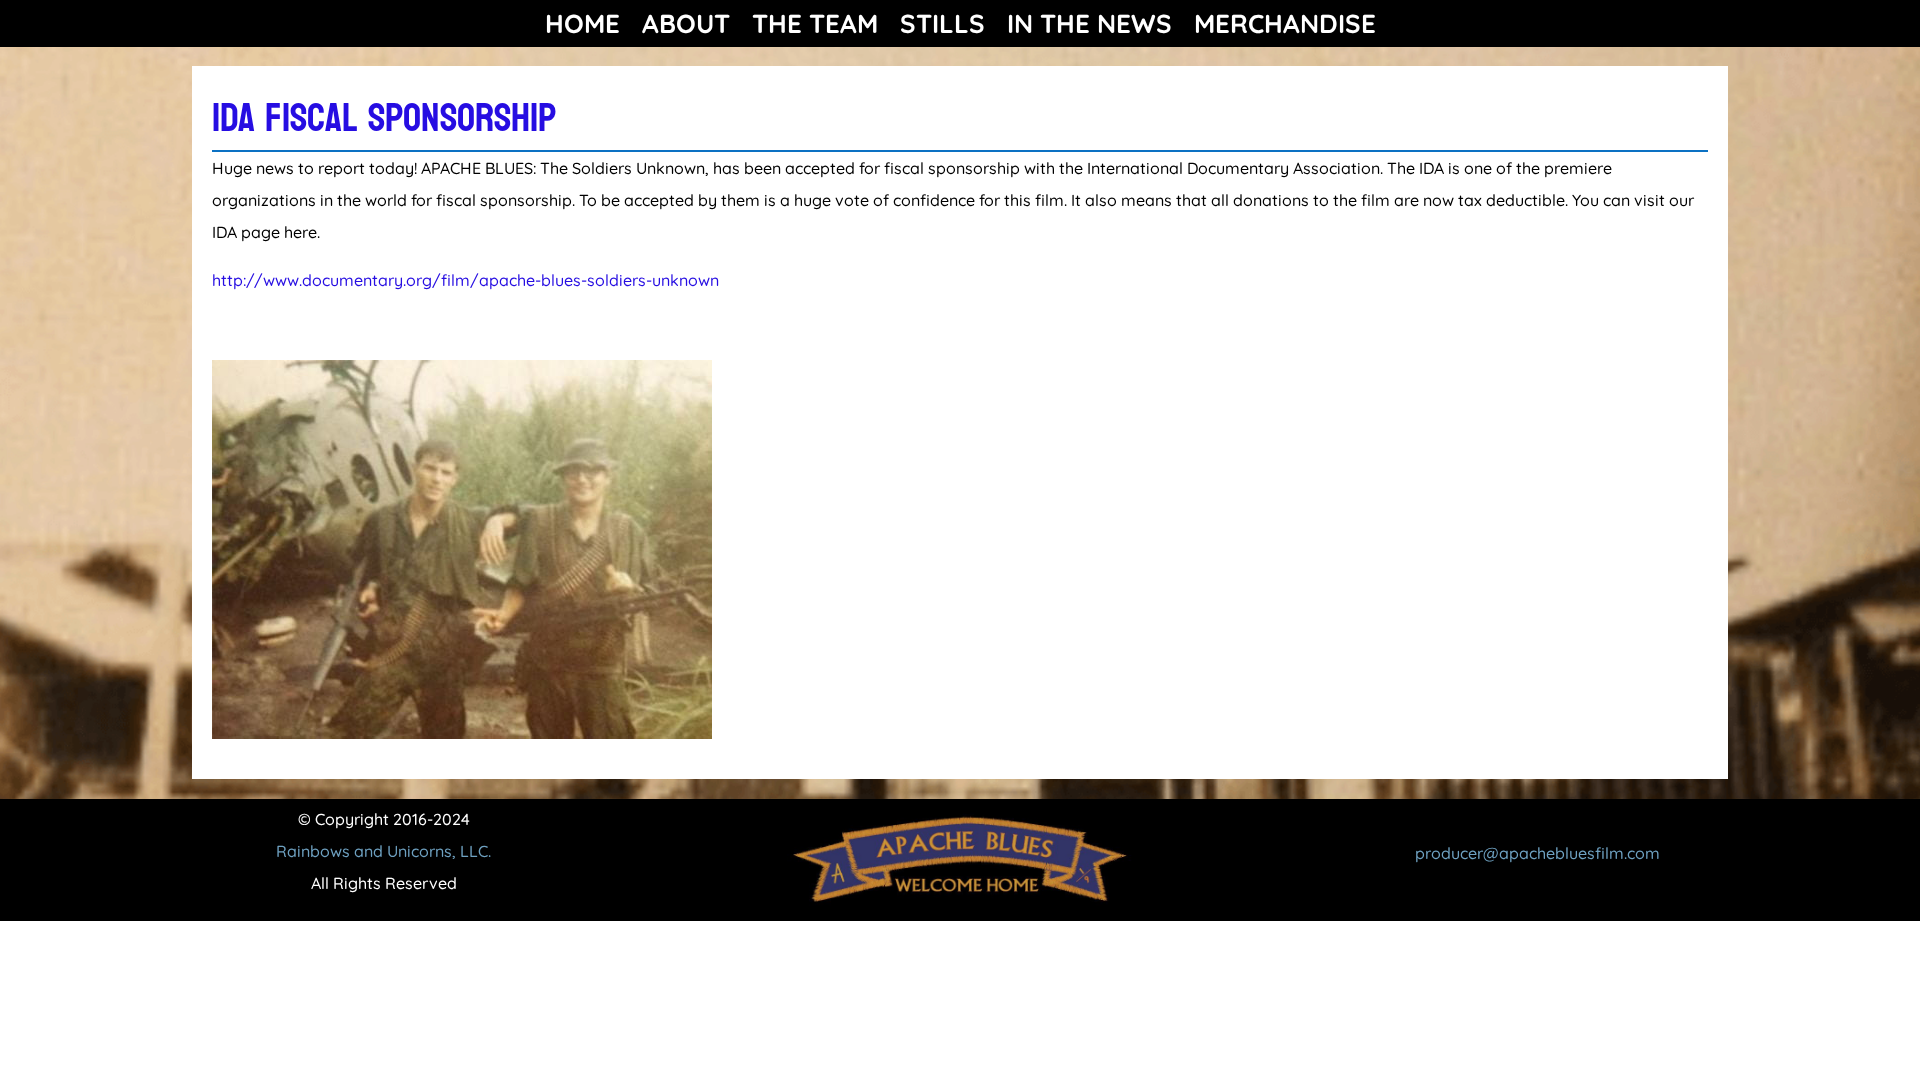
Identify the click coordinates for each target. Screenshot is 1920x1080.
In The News (1089, 24)
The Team (815, 24)
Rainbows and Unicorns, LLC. (383, 851)
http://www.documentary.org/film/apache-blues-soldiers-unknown (465, 280)
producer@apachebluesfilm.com (1537, 853)
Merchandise (1285, 24)
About (686, 24)
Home (582, 24)
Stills (942, 24)
